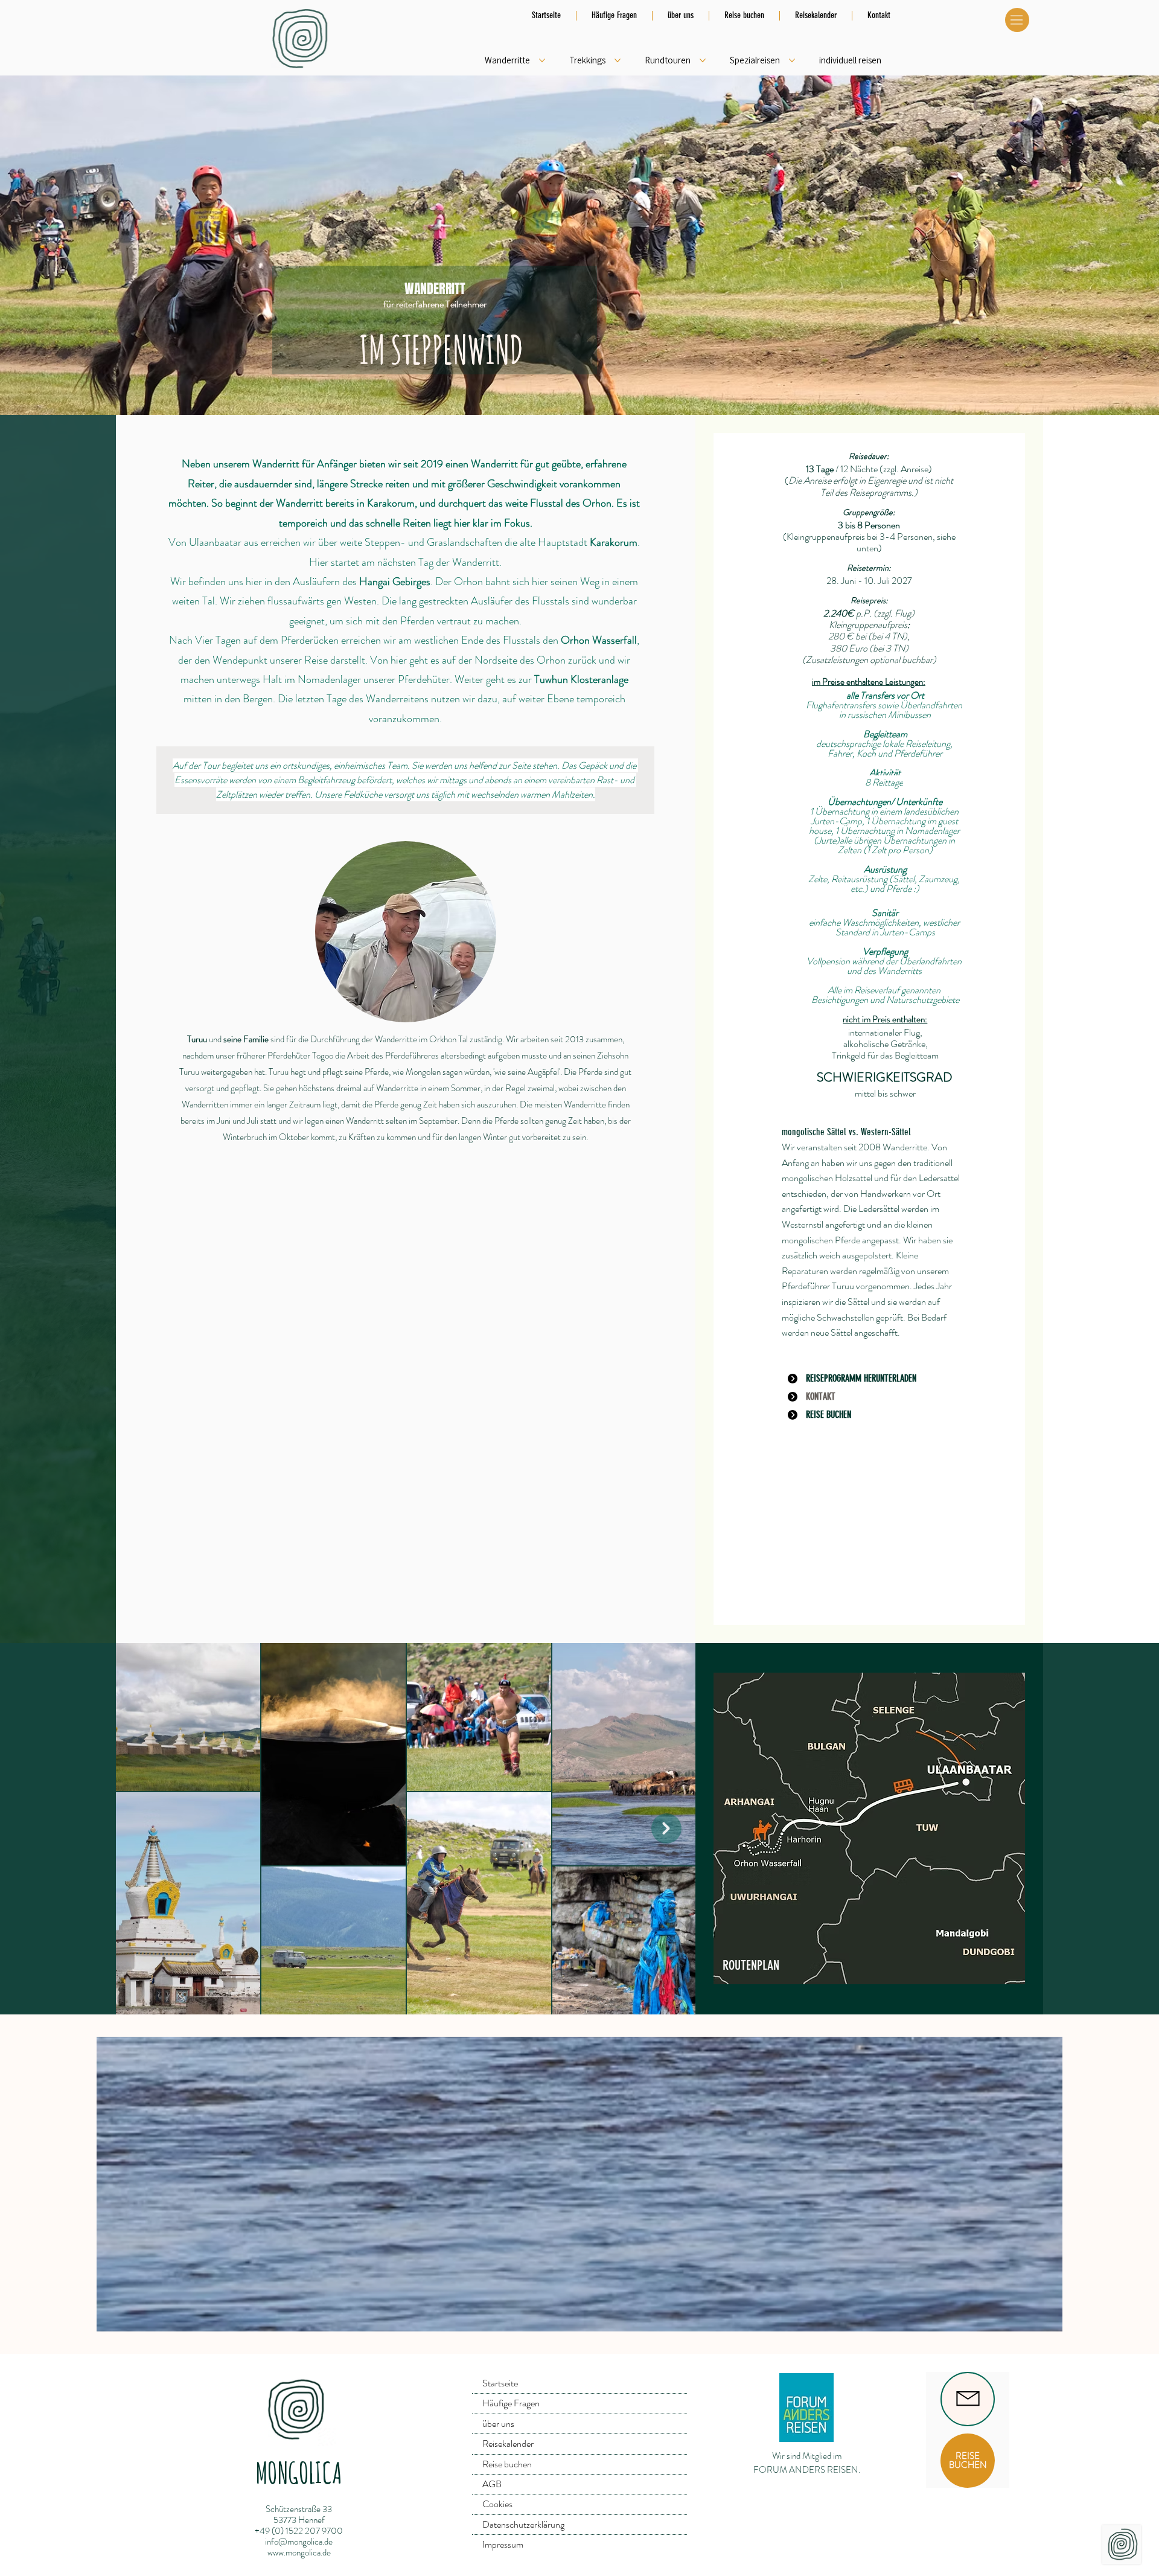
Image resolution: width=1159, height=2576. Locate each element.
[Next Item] (666, 1828)
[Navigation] (1017, 20)
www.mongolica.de (299, 2552)
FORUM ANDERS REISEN (806, 2470)
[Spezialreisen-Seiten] (792, 60)
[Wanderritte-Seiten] (542, 60)
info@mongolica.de (299, 2542)
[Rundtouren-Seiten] (703, 60)
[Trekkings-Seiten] (618, 60)
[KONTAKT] (968, 2399)
